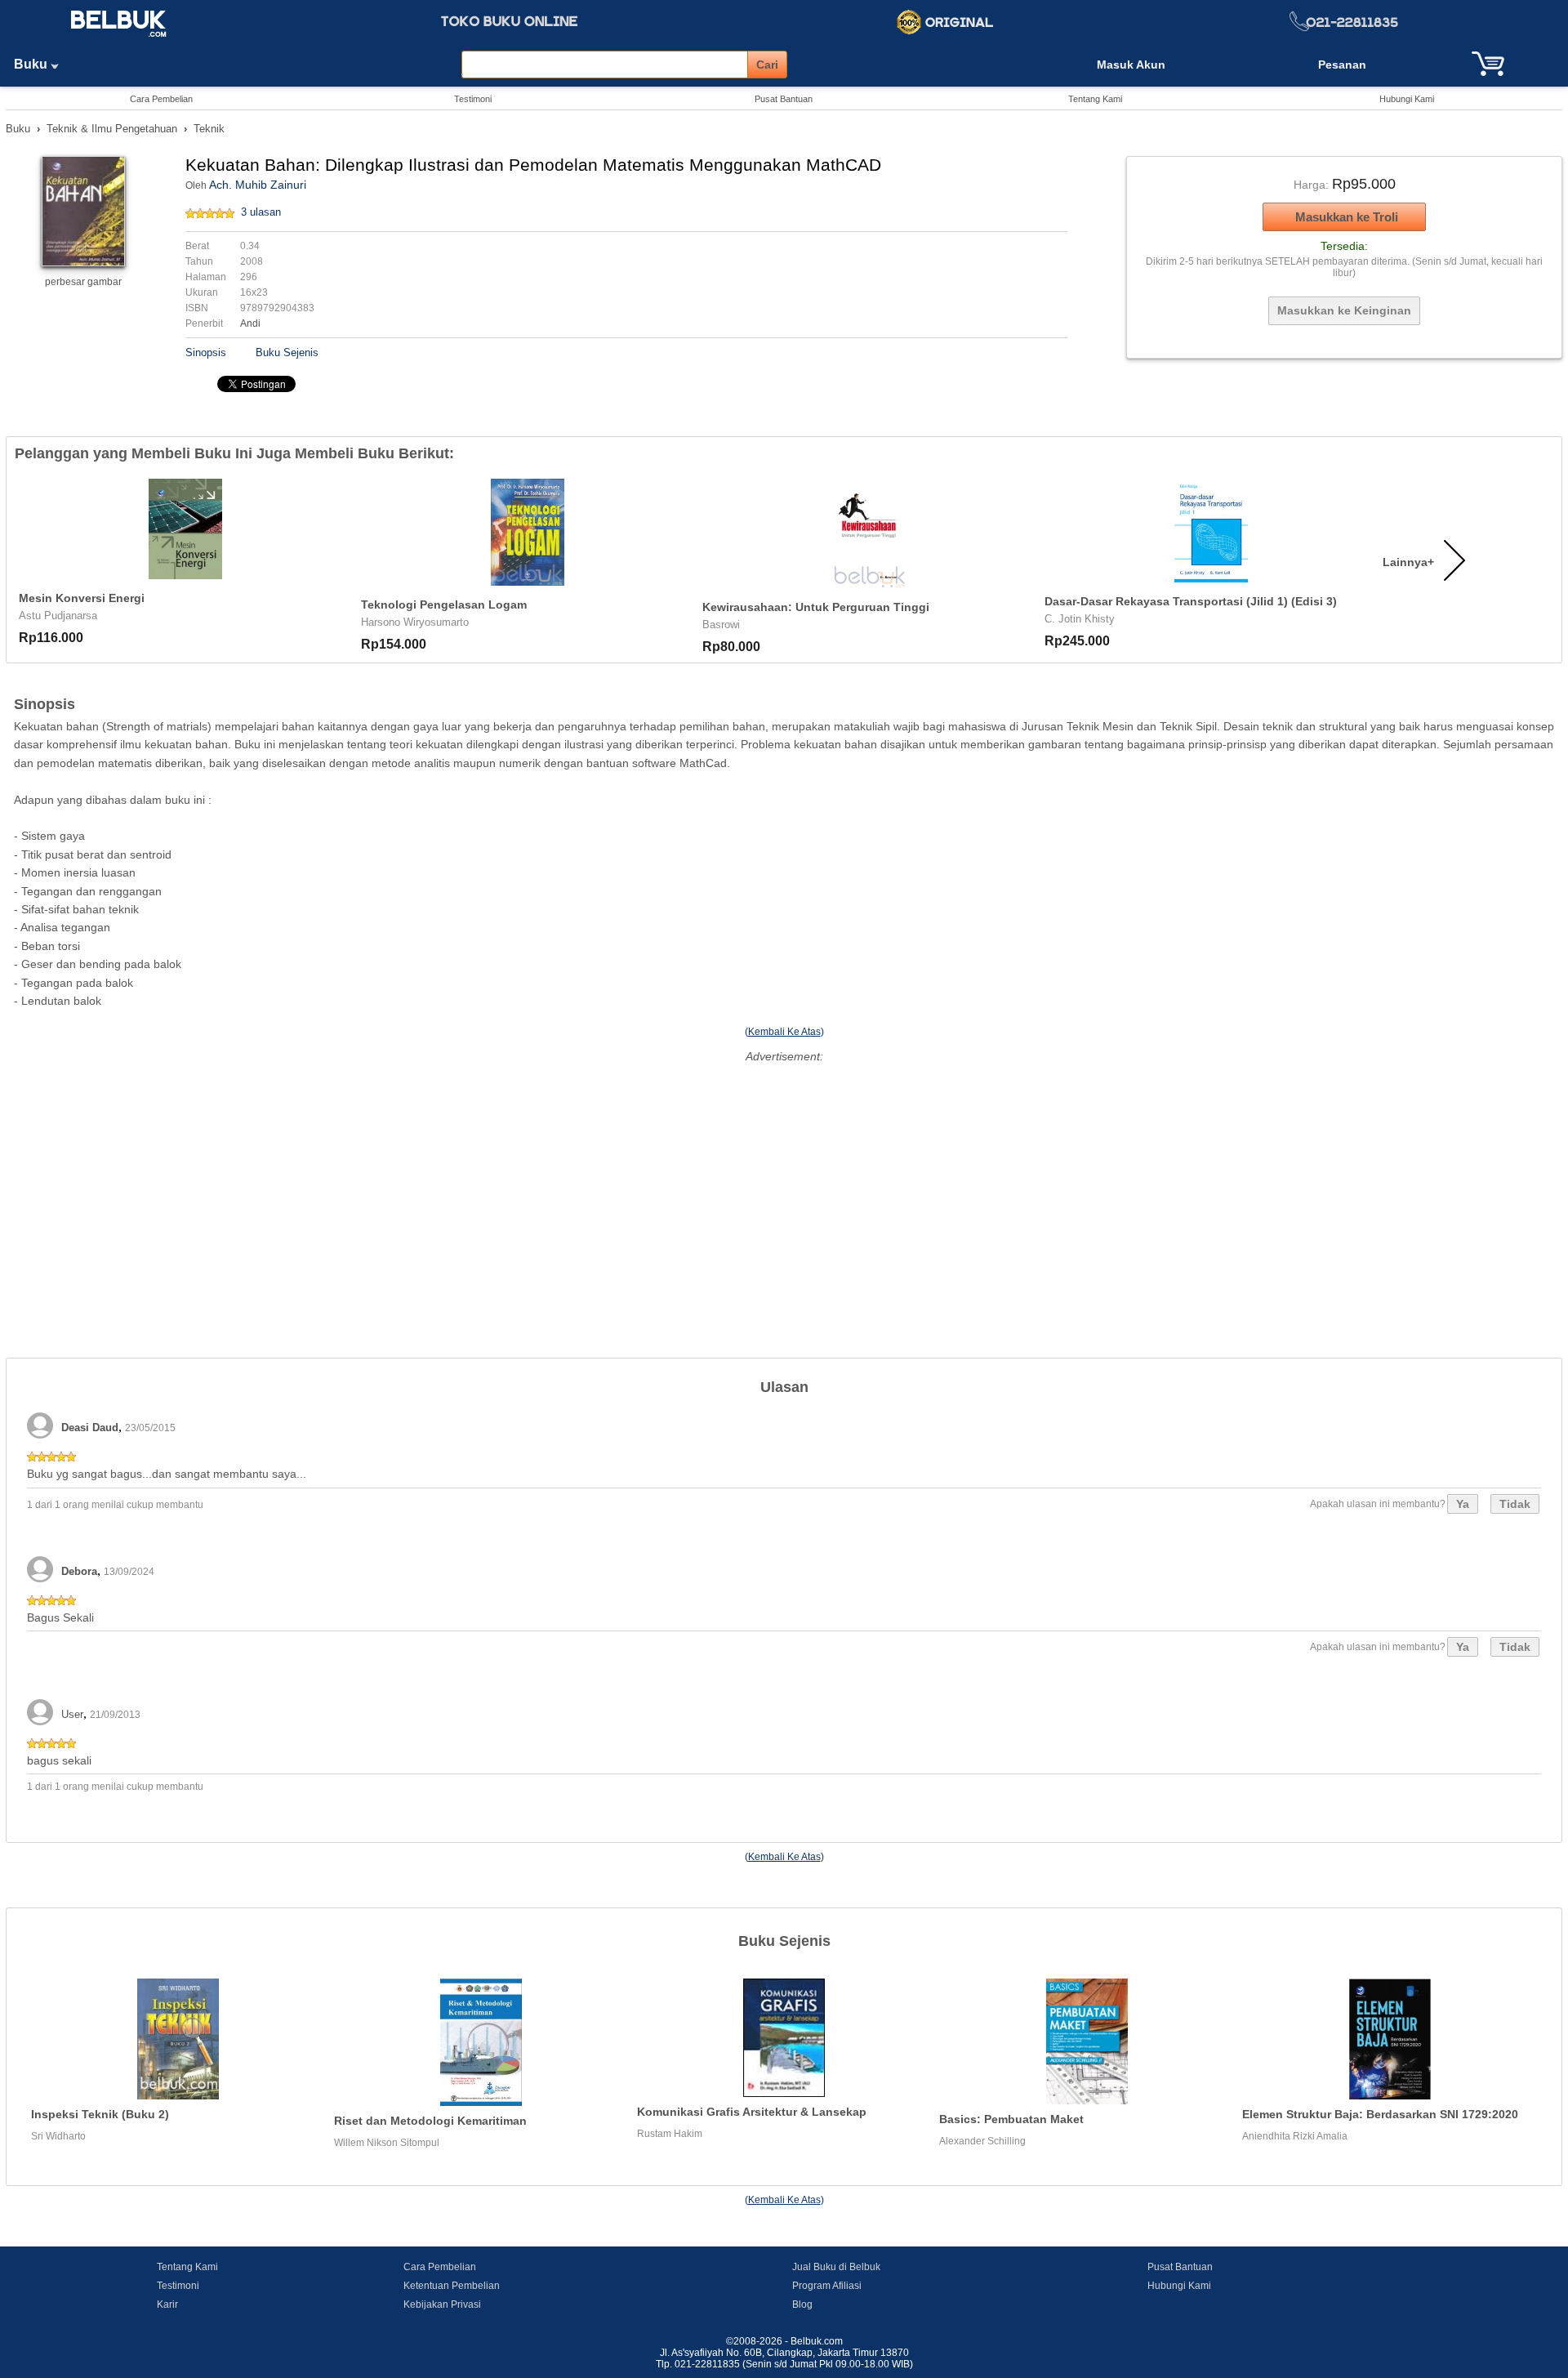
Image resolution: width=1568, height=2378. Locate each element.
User (72, 1714)
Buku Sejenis (287, 352)
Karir (167, 2304)
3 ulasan (261, 212)
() (784, 1032)
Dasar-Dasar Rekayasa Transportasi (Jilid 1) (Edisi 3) (1191, 601)
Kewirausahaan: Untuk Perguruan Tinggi (816, 607)
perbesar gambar (83, 282)
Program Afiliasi (827, 2286)
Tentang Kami (1095, 99)
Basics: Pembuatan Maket (1011, 2119)
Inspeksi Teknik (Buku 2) (100, 2114)
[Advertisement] (784, 1182)
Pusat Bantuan (784, 99)
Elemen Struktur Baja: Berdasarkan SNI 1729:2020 (1380, 2114)
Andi (250, 323)
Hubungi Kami (1407, 99)
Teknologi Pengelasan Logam (444, 605)
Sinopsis (206, 352)
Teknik (209, 129)
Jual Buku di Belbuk (836, 2267)
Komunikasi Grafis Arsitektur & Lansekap (752, 2112)
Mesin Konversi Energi (82, 598)
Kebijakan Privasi (442, 2304)
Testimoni (473, 99)
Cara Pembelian (161, 99)
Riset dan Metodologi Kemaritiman (430, 2121)
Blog (802, 2304)
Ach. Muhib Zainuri (258, 185)
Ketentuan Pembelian (452, 2286)
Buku (32, 64)
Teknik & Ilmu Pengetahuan (112, 129)
